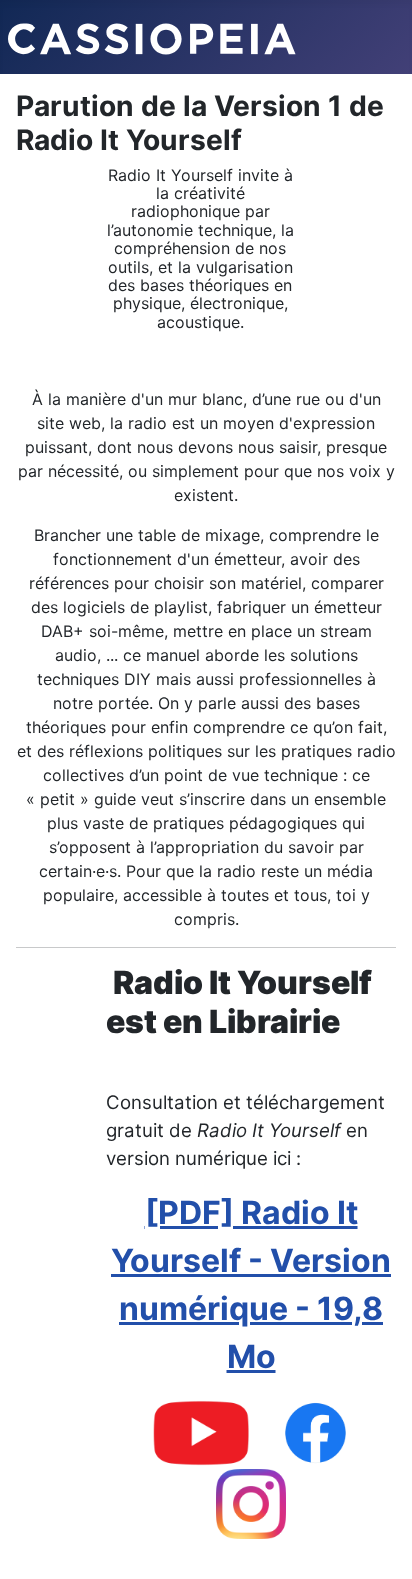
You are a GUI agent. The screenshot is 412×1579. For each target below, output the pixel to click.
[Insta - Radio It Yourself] (251, 1502)
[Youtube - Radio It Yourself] (201, 1431)
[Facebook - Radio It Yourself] (315, 1431)
